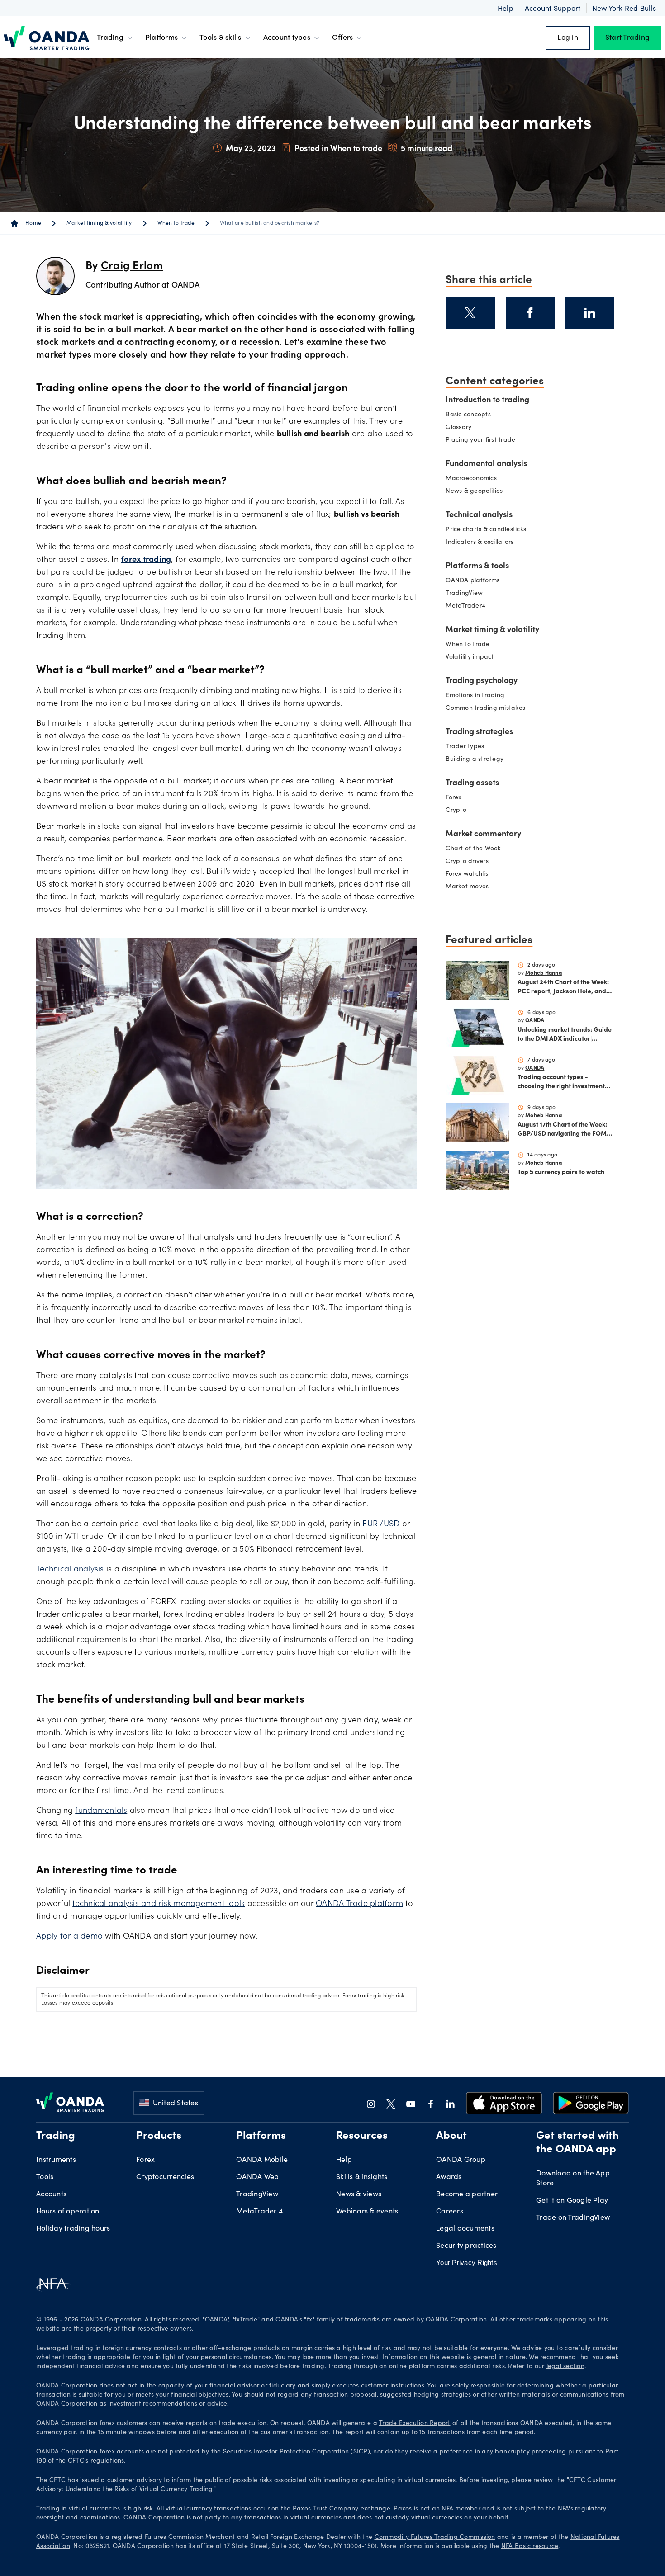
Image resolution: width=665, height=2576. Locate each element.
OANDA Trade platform (359, 1849)
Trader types (465, 692)
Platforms (161, 38)
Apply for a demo (69, 1882)
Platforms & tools (477, 511)
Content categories (495, 325)
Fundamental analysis (486, 409)
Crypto (456, 755)
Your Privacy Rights (467, 2207)
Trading (110, 38)
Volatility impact (470, 602)
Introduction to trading (487, 345)
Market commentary (483, 779)
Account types (287, 38)
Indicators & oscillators (480, 487)
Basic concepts (468, 360)
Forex (454, 743)
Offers (343, 38)
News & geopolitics (474, 436)
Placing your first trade (480, 385)
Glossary (458, 373)
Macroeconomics (471, 424)
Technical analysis (70, 1514)
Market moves (467, 832)
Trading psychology (482, 626)
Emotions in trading (475, 641)
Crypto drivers (467, 807)
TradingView (464, 538)
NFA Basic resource (530, 2491)
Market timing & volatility (99, 168)
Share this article (489, 223)
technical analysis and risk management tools (159, 1849)
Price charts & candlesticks (486, 475)
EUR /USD (381, 1469)
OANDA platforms (473, 526)
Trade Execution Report (415, 2368)
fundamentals (101, 1756)
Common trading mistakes (485, 653)
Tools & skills (221, 38)
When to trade (176, 168)
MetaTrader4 (465, 551)
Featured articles (489, 883)
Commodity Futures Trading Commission (435, 2482)
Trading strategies (479, 677)
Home (33, 168)
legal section (565, 2312)
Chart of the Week (473, 794)
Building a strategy (475, 704)
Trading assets (472, 728)
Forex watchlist (468, 819)
